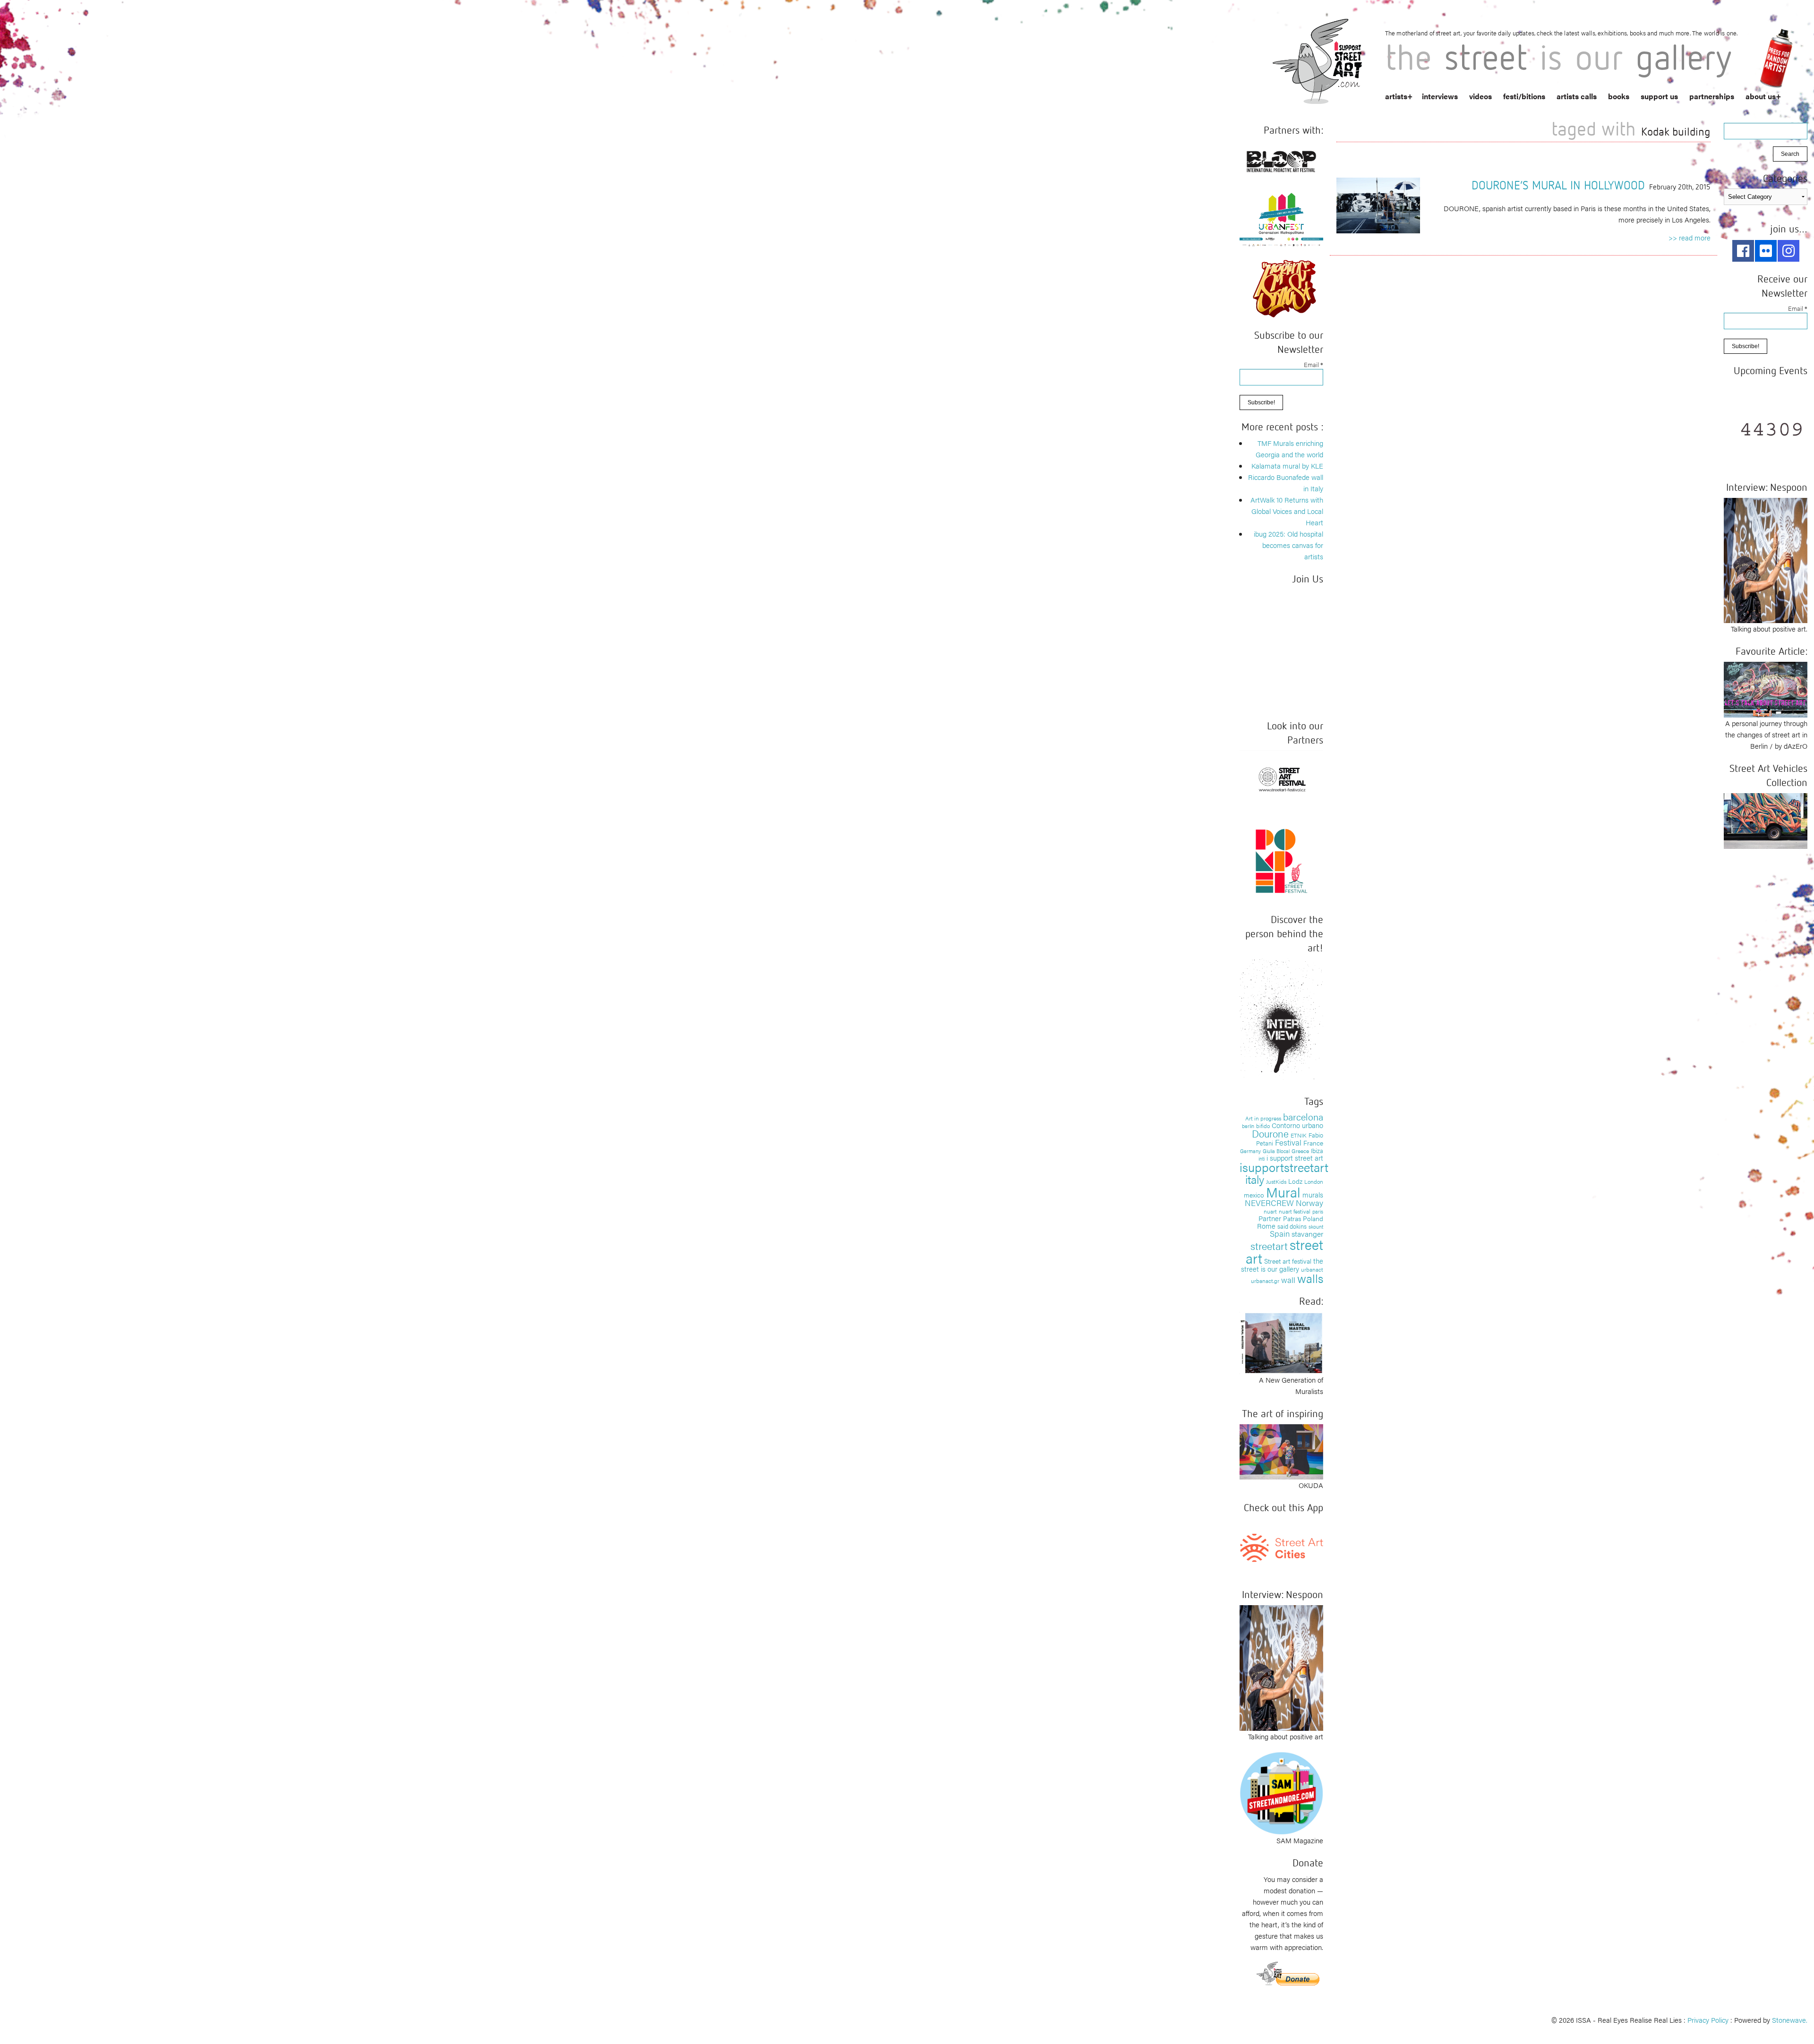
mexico (1254, 1195)
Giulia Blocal (1276, 1151)
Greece (1300, 1151)
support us (1659, 96)
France (1313, 1143)
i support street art (1295, 1158)
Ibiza (1317, 1150)
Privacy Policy (1708, 2020)
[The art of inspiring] (1281, 1450)
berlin (1248, 1126)
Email (1313, 364)
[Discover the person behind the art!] (1281, 1020)
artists (1396, 96)
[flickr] (1766, 251)
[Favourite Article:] (1766, 688)
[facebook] (1743, 251)
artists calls (1577, 96)
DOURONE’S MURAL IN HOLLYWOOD (1558, 185)
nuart (1270, 1211)
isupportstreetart (1284, 1167)
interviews (1440, 96)
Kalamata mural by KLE (1287, 466)
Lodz (1295, 1181)
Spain (1280, 1233)
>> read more (1690, 237)
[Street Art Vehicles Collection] (1766, 820)
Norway (1309, 1203)
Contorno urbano (1297, 1125)
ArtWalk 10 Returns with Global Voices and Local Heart (1287, 511)
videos (1480, 96)
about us (1761, 96)
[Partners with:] (1281, 159)
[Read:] (1281, 1342)
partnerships (1712, 96)
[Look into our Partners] (1281, 779)
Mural (1283, 1192)
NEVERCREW (1269, 1203)
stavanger (1307, 1234)
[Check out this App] (1281, 1547)
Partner (1270, 1218)
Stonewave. (1790, 2020)
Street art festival (1288, 1261)
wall (1288, 1280)
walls (1310, 1278)
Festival (1288, 1142)
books (1619, 96)
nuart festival (1295, 1211)
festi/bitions (1524, 96)
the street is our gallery (1282, 1265)
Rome (1266, 1226)
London (1314, 1181)
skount (1316, 1227)
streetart (1269, 1245)
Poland (1313, 1218)
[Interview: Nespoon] (1281, 1666)
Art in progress (1263, 1118)
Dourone (1270, 1133)
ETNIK (1299, 1135)
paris (1318, 1211)
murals (1313, 1194)
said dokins (1292, 1226)
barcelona (1303, 1116)
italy (1255, 1179)
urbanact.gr (1265, 1281)
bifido (1263, 1126)
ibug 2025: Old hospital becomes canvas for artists (1288, 545)
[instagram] (1788, 251)
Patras (1292, 1218)
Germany (1250, 1151)
